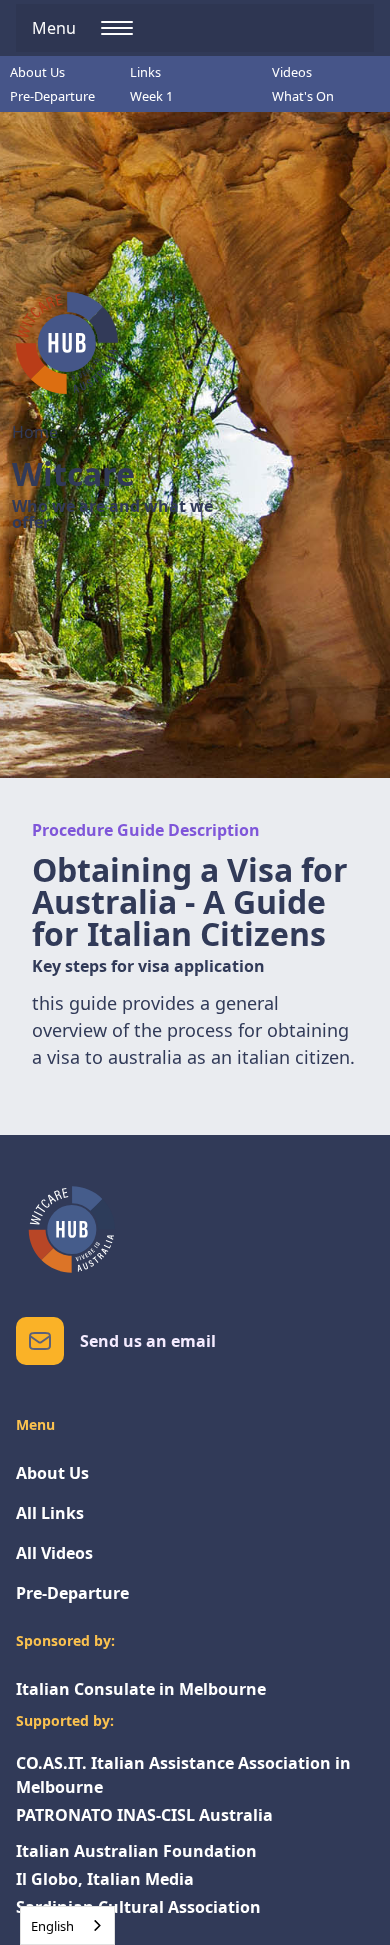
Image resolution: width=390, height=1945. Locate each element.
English (52, 1926)
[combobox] (67, 1925)
